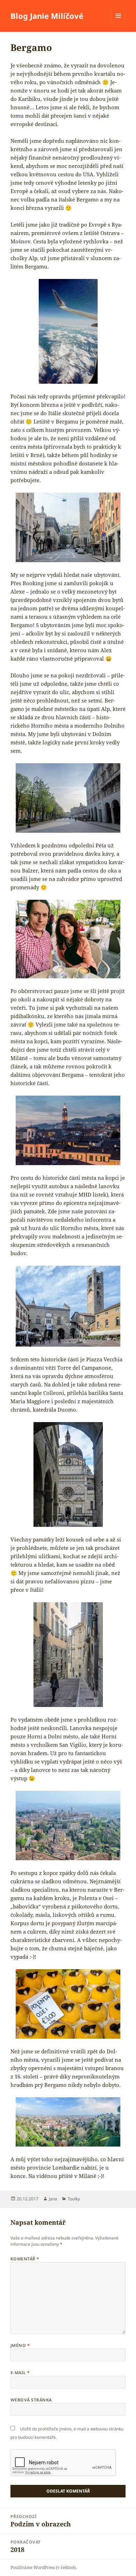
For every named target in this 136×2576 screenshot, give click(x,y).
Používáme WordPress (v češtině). (44, 2567)
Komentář (25, 2259)
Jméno (20, 2345)
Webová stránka (31, 2400)
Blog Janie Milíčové (47, 16)
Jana (53, 2199)
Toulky (74, 2199)
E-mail (20, 2373)
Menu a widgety (118, 23)
